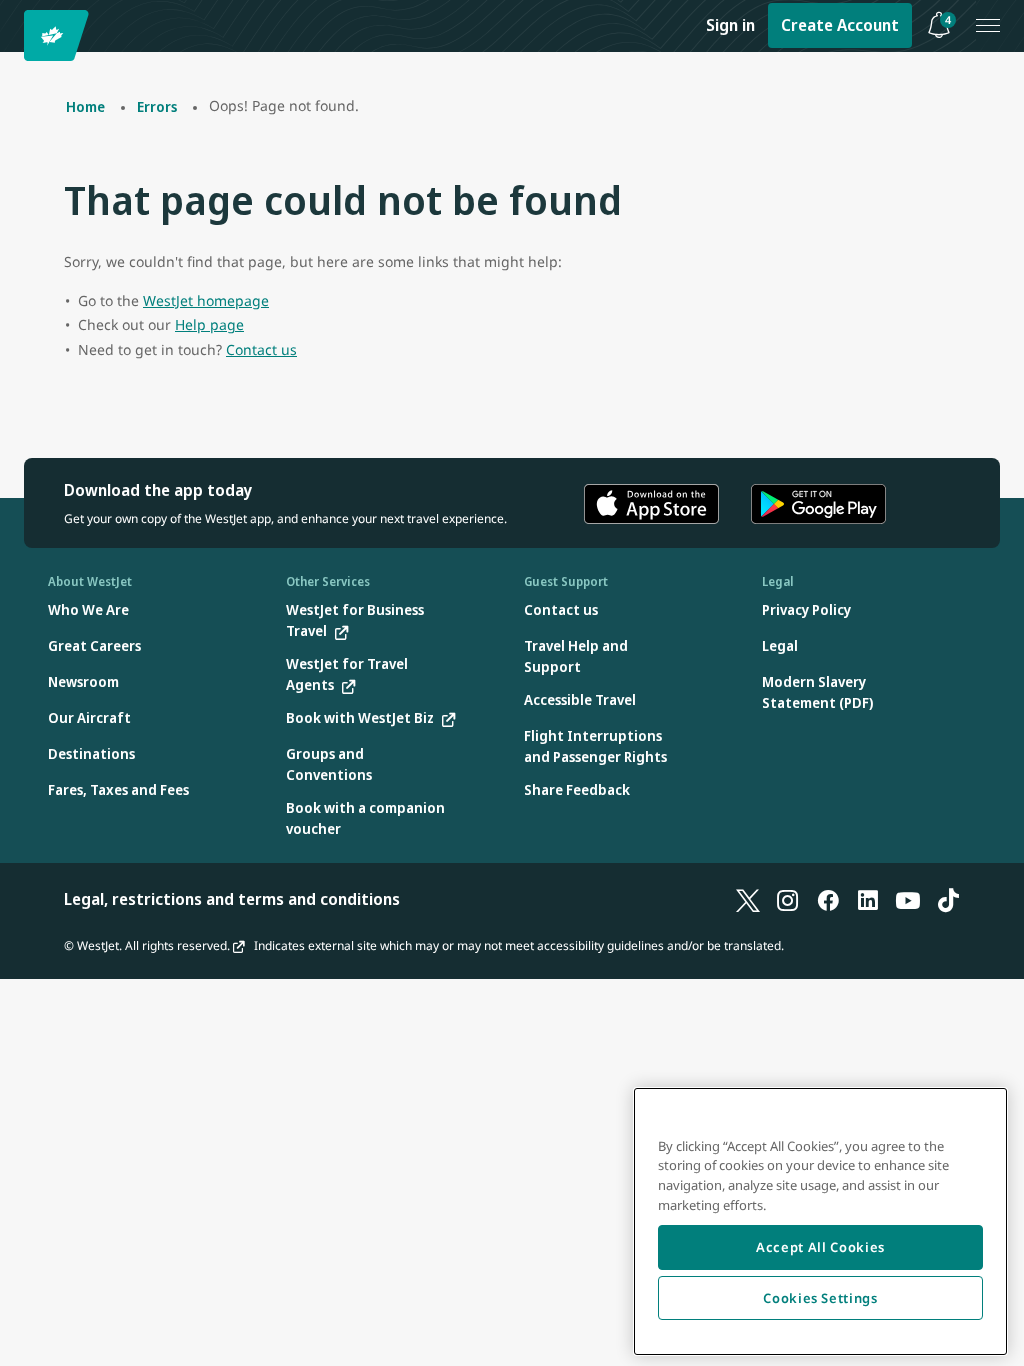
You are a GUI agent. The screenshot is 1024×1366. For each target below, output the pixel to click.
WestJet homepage (206, 300)
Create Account (840, 25)
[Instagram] (788, 899)
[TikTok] (948, 899)
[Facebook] (828, 899)
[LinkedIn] (868, 899)
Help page (209, 324)
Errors (157, 106)
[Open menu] (988, 26)
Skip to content (18, 38)
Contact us (261, 349)
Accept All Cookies (820, 1247)
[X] (748, 899)
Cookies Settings (820, 1298)
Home (85, 106)
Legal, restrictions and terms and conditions (232, 899)
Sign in (730, 25)
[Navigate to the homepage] (59, 35)
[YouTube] (908, 899)
